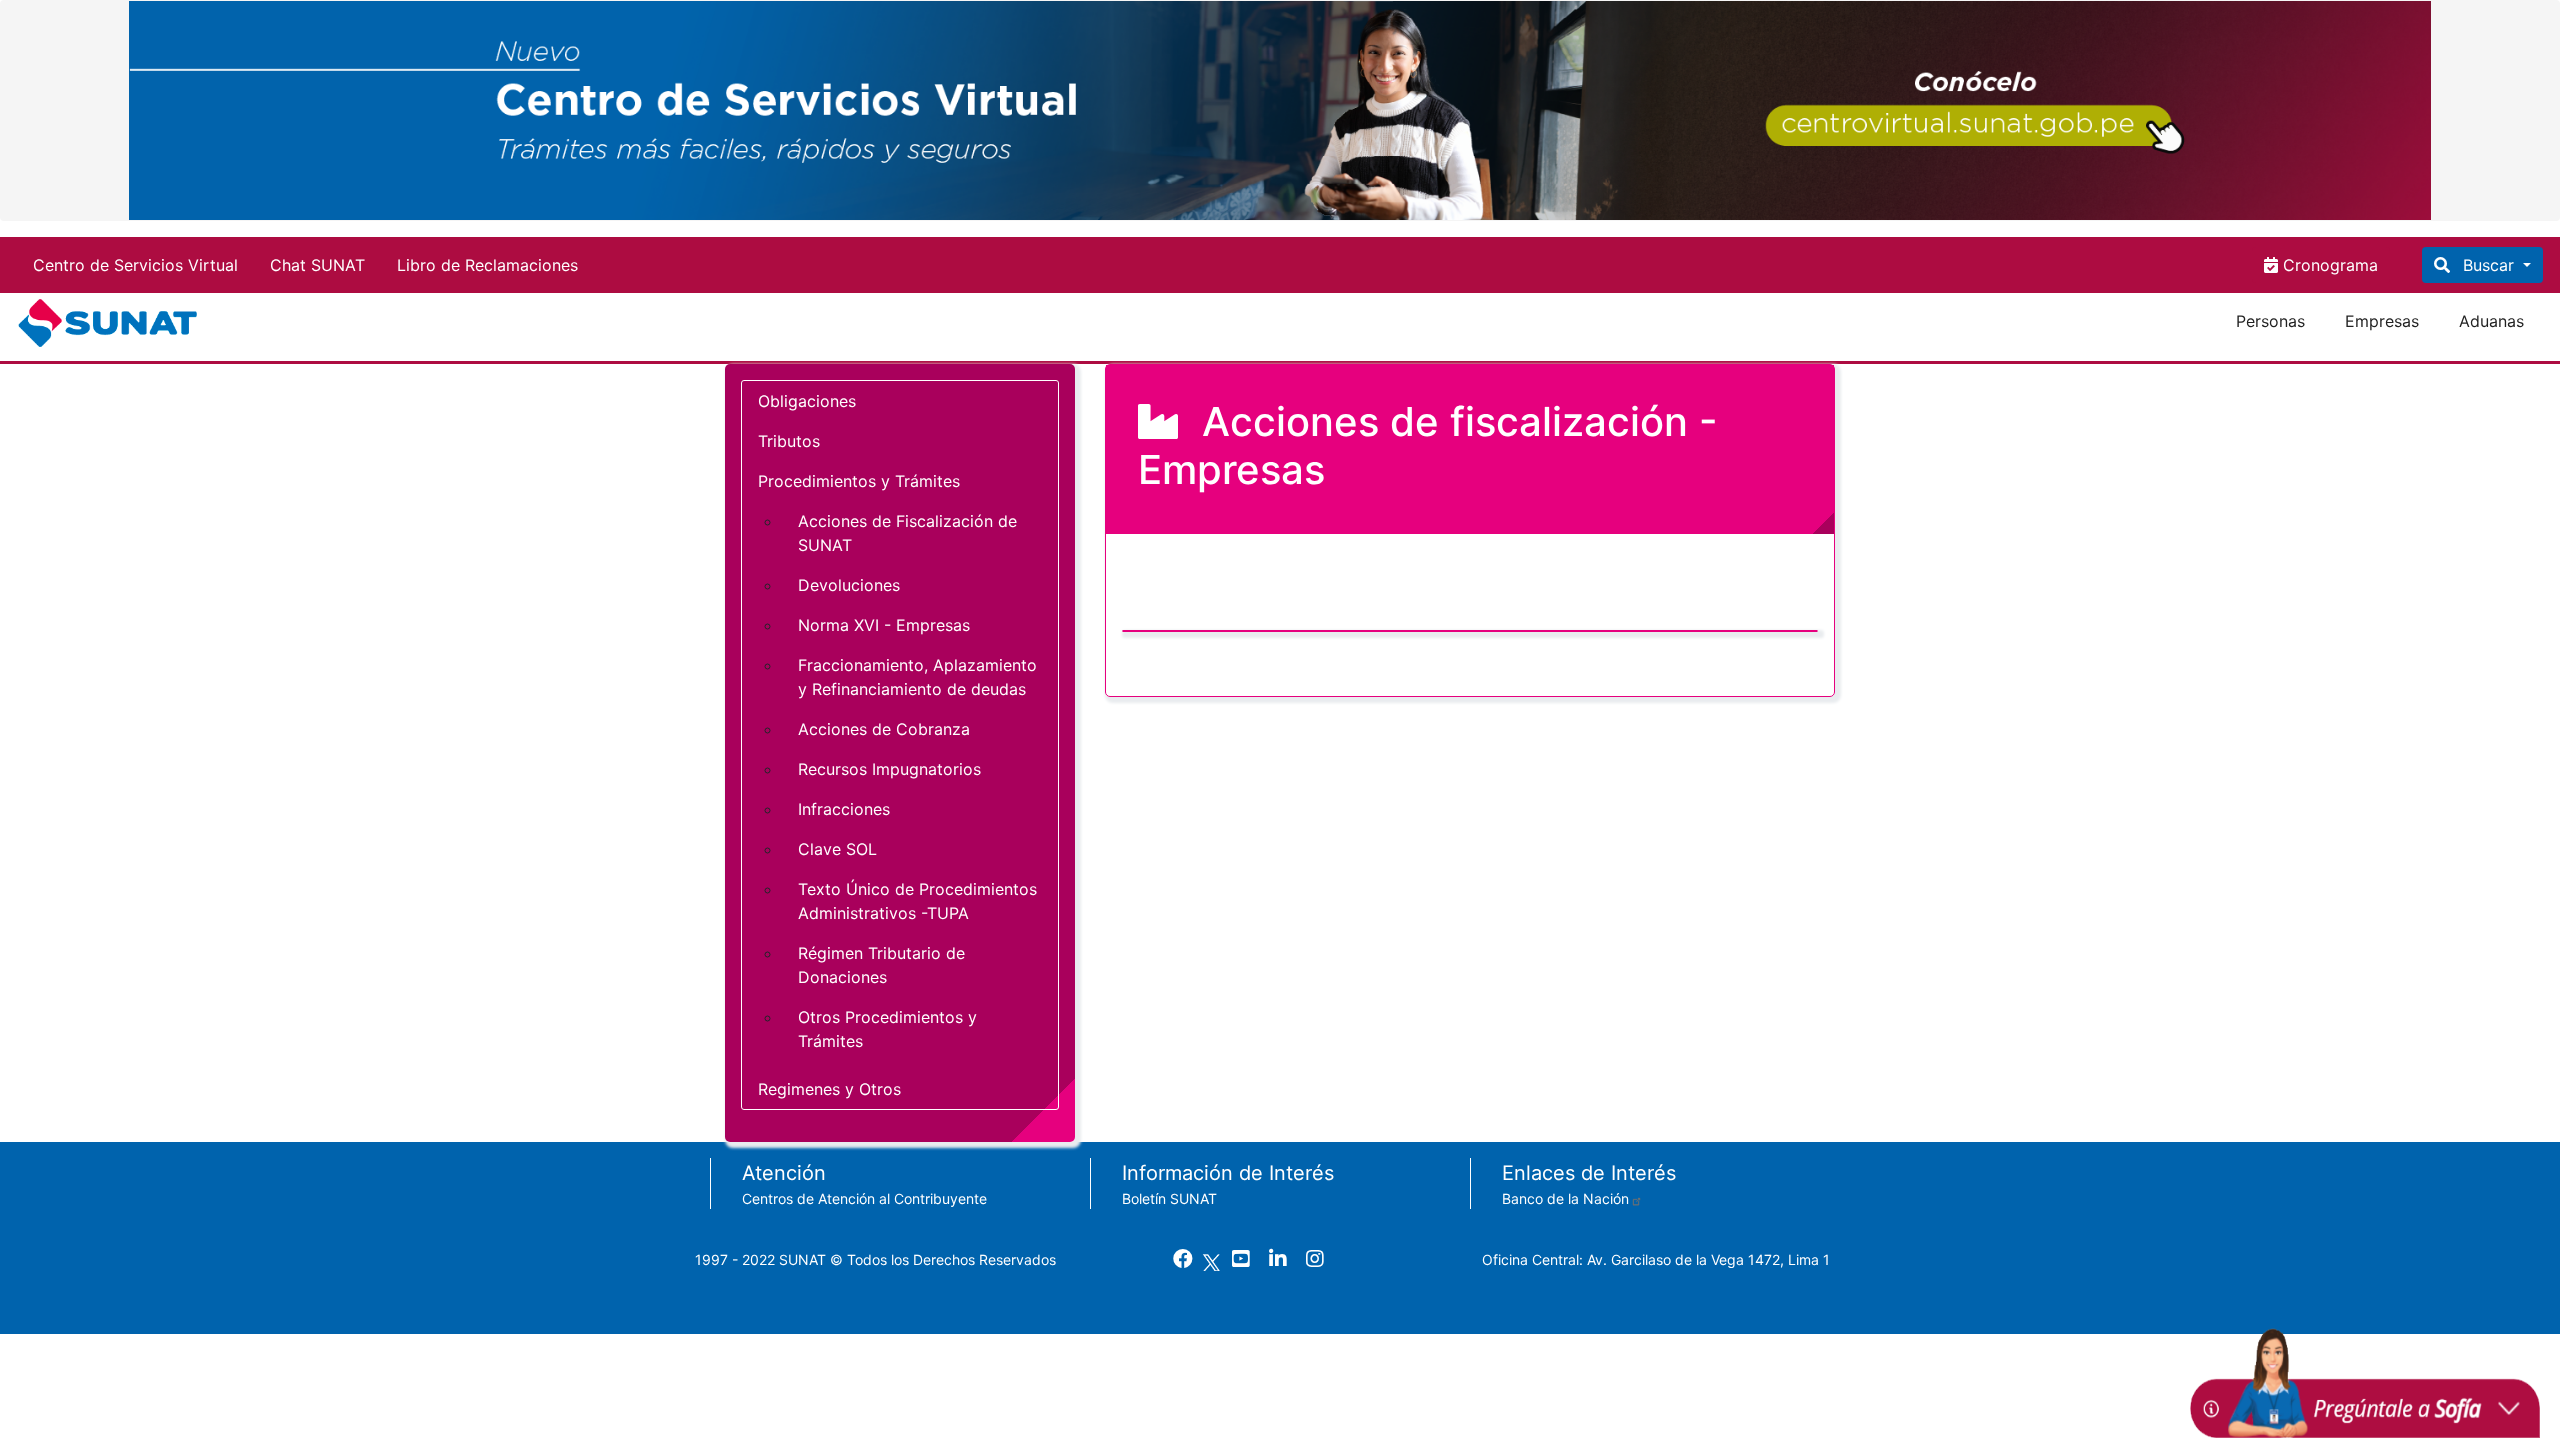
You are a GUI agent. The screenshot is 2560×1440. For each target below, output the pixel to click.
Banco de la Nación (1565, 1198)
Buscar (2488, 265)
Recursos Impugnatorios (889, 769)
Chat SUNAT (317, 265)
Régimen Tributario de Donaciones (881, 965)
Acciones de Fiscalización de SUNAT (907, 533)
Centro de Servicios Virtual (135, 265)
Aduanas (2491, 321)
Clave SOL (837, 849)
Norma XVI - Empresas (884, 625)
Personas (2270, 321)
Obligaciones (807, 401)
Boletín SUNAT (1169, 1198)
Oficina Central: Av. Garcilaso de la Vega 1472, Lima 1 (1656, 1259)
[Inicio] (111, 323)
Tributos (789, 441)
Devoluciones (849, 585)
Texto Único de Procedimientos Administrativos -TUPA (917, 901)
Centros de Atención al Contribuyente (864, 1198)
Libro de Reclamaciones (487, 265)
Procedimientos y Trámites (859, 481)
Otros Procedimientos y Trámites (887, 1029)
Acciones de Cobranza (884, 729)
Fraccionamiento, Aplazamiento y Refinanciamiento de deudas (917, 677)
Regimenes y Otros (829, 1089)
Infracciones (844, 809)
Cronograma (2328, 265)
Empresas (2382, 321)
